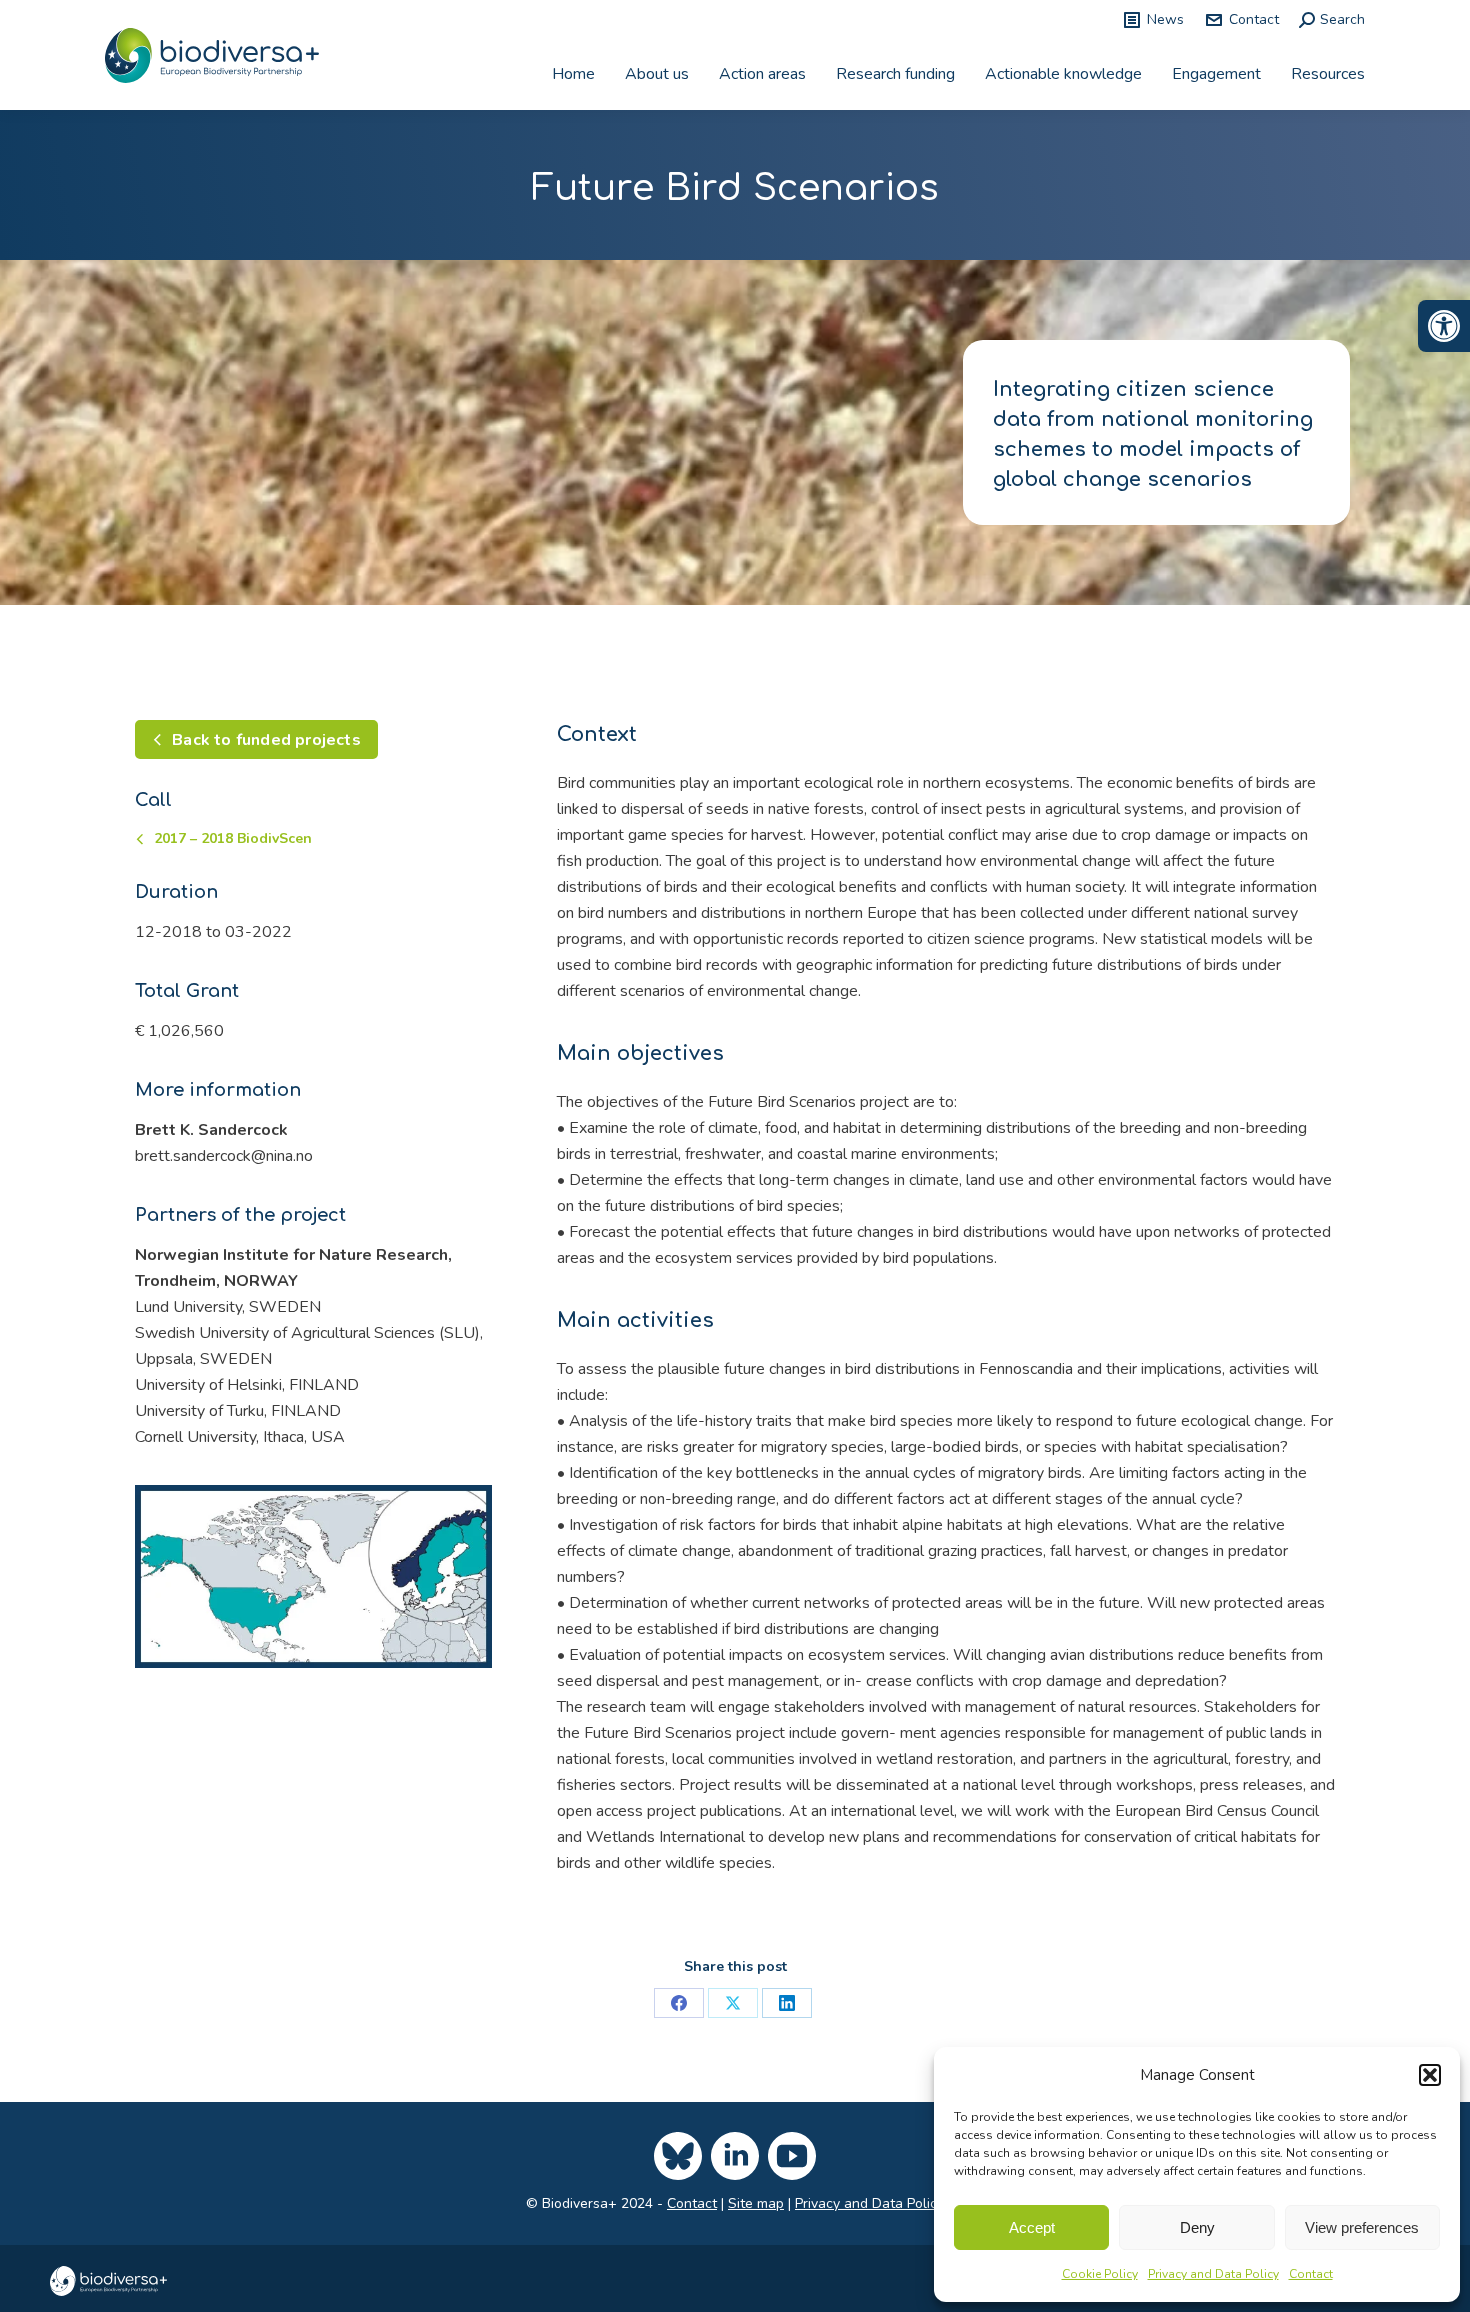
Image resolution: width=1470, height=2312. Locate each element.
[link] (1444, 326)
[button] (1430, 2075)
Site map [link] (756, 2203)
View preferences (1362, 2227)
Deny (1197, 2227)
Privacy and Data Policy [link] (1213, 2274)
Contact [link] (1311, 2274)
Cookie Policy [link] (1100, 2274)
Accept (1032, 2227)
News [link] (1165, 19)
